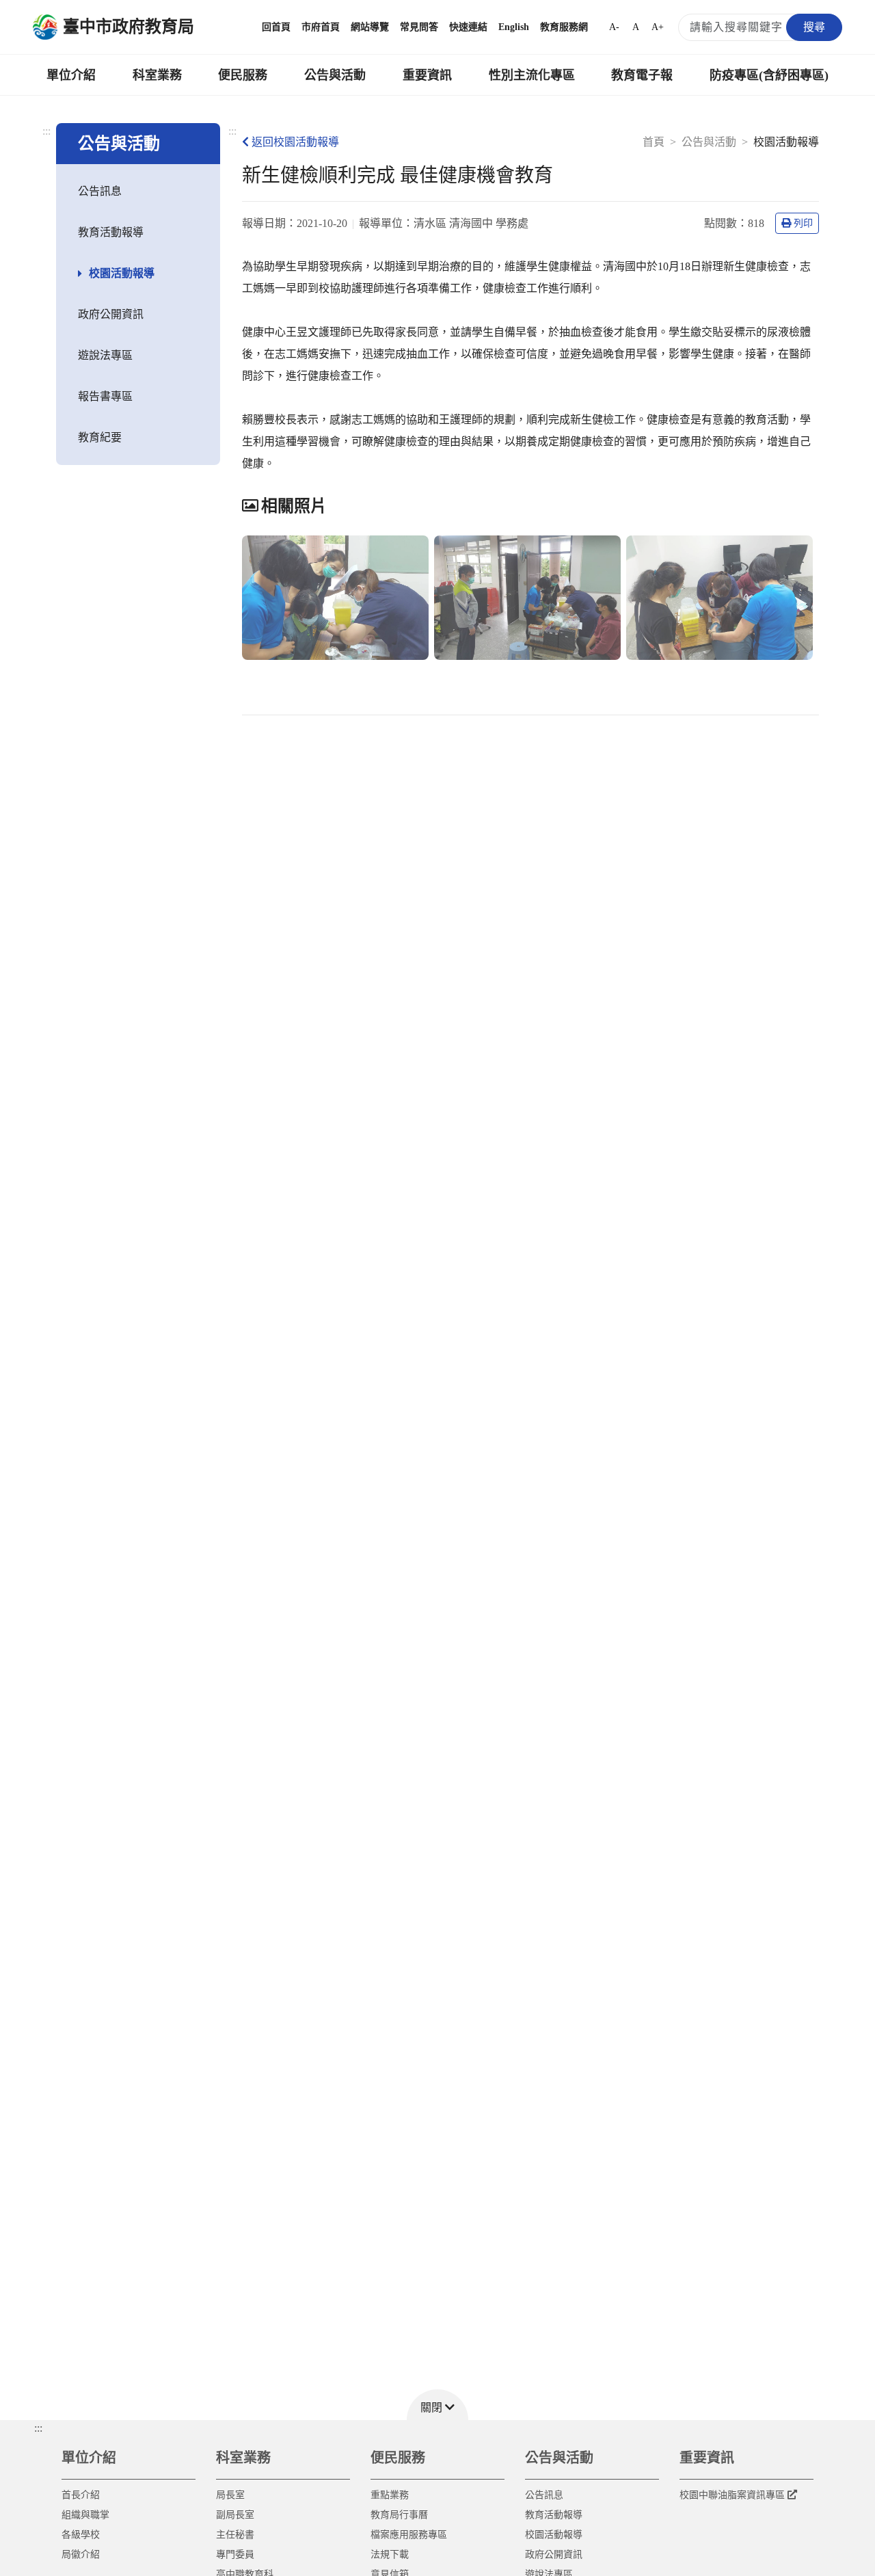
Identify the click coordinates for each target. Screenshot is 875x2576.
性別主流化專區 (532, 75)
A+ (658, 27)
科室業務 (157, 75)
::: (46, 131)
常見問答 (419, 27)
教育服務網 (564, 27)
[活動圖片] (335, 598)
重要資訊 (427, 75)
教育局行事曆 (399, 2515)
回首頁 (276, 27)
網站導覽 (370, 27)
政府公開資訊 (111, 314)
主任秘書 (235, 2535)
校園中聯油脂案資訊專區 (732, 2495)
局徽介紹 (81, 2554)
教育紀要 (100, 437)
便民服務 (243, 75)
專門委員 (235, 2554)
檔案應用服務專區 (409, 2535)
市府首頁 (321, 27)
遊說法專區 (105, 355)
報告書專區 (105, 396)
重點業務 (390, 2495)
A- (614, 27)
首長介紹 (81, 2495)
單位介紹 (71, 75)
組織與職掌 (85, 2515)
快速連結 (468, 27)
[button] (437, 2405)
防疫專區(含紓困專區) (769, 75)
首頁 (654, 142)
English (514, 27)
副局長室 (235, 2515)
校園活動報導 (122, 273)
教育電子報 (642, 75)
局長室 (230, 2495)
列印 (803, 223)
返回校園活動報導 (295, 142)
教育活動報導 (111, 232)
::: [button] (38, 2428)
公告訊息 (100, 191)
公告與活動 (335, 75)
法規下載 (390, 2554)
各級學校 (81, 2535)
